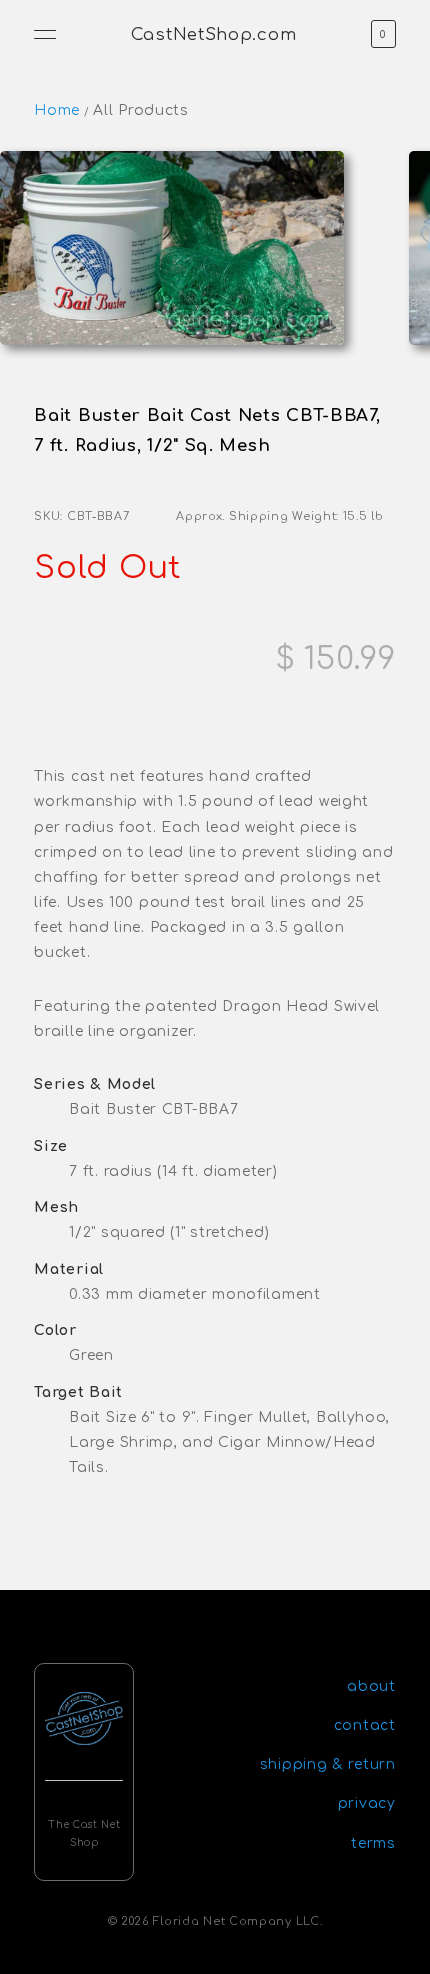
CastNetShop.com (214, 34)
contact (365, 1725)
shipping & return (328, 1764)
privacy (367, 1803)
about (371, 1686)
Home (57, 110)
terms (373, 1843)
